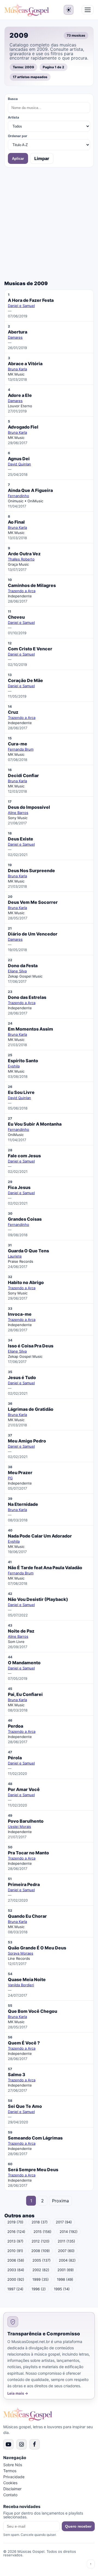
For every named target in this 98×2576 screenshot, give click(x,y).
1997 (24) (15, 2289)
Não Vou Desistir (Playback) (38, 1599)
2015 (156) (42, 2232)
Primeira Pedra (24, 1884)
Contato (10, 2495)
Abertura (18, 332)
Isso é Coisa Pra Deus (31, 1346)
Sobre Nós (13, 2465)
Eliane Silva (17, 971)
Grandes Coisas (25, 1219)
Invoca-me (20, 1314)
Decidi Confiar (23, 775)
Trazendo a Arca (22, 591)
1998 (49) (65, 2279)
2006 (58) (16, 2260)
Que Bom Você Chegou (33, 2011)
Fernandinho (19, 496)
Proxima (60, 2201)
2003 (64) (16, 2270)
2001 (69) (66, 2270)
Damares (15, 337)
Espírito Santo (23, 1061)
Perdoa (16, 1726)
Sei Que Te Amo (25, 2106)
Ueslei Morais (19, 1826)
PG (10, 1478)
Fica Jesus (19, 1187)
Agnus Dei (19, 459)
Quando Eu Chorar (27, 1916)
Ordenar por (18, 136)
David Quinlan (19, 464)
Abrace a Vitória (25, 364)
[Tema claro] (69, 10)
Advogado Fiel (23, 427)
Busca (13, 99)
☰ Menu (88, 10)
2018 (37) (40, 2222)
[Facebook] (35, 2444)
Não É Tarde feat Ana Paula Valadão (45, 1568)
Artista (13, 117)
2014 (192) (69, 2232)
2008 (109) (41, 2251)
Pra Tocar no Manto (28, 1853)
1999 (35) (41, 2279)
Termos (10, 2471)
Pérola (15, 1758)
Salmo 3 (17, 2075)
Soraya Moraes (21, 1953)
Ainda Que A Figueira (30, 490)
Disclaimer (12, 2489)
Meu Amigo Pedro (27, 1441)
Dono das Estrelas (27, 997)
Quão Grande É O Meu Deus (37, 1948)
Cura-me (18, 744)
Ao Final (16, 522)
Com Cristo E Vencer (30, 649)
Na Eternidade (23, 1504)
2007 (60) (66, 2251)
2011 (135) (66, 2241)
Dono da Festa (23, 966)
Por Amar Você (24, 1789)
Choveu (16, 617)
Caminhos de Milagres (32, 585)
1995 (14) (62, 2289)
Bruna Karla (17, 369)
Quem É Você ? (24, 2043)
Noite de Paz (21, 1631)
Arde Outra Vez (24, 554)
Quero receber (78, 2526)
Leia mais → (18, 2393)
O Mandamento (24, 1663)
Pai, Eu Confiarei (25, 1694)
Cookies (10, 2483)
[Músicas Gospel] (27, 10)
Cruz (13, 712)
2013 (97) (15, 2241)
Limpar (42, 158)
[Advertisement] (49, 224)
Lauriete (15, 1256)
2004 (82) (67, 2260)
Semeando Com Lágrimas (35, 2138)
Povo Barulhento (26, 1821)
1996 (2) (39, 2289)
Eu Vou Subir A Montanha (35, 1124)
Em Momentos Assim (30, 1029)
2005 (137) (42, 2260)
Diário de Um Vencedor (33, 934)
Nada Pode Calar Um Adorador (40, 1536)
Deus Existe (21, 839)
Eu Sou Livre (21, 1092)
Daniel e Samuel (21, 306)
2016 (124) (16, 2232)
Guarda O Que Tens (28, 1251)
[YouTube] (8, 2444)
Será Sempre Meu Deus (33, 2170)
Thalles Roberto (21, 559)
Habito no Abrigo (26, 1282)
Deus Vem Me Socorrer (33, 902)
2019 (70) (15, 2222)
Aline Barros (18, 813)
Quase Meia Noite (27, 1979)
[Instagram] (22, 2444)
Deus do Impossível (29, 807)
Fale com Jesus (24, 1156)
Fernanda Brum (21, 749)
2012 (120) (41, 2241)
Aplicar (18, 159)
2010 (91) (15, 2251)
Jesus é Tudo (22, 1377)
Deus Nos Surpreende (31, 871)
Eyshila (14, 1066)
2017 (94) (64, 2222)
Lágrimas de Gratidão (31, 1409)
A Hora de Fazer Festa (31, 300)
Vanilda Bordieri (21, 1985)
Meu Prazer (20, 1473)
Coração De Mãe (25, 680)
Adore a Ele (20, 395)
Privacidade (14, 2477)
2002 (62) (41, 2270)
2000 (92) (16, 2279)
